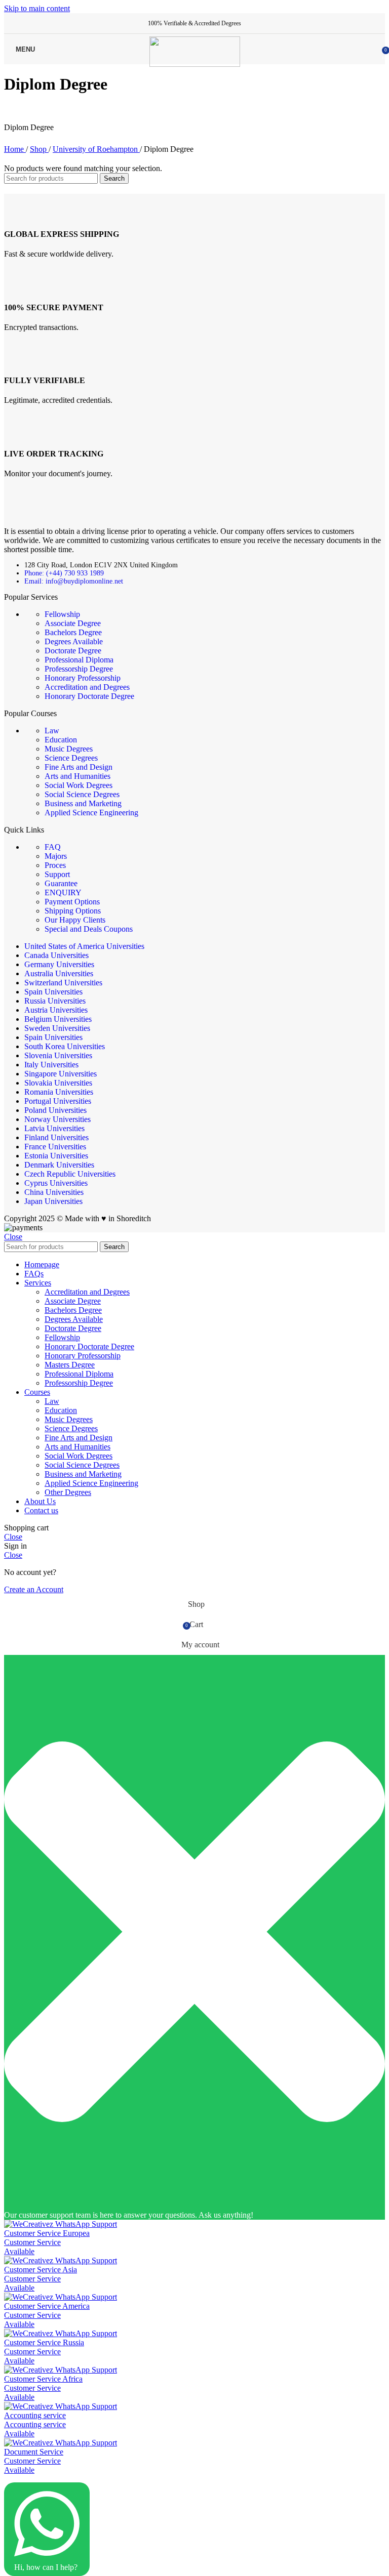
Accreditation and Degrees (87, 687)
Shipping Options (73, 911)
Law (52, 731)
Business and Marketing (83, 803)
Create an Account (34, 1589)
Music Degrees (69, 749)
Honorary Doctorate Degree (89, 696)
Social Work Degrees (79, 785)
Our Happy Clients (75, 920)
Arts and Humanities (77, 776)
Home (15, 149)
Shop (39, 149)
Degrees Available (74, 641)
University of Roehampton (96, 149)
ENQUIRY (63, 892)
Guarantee (61, 883)
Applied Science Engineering (91, 813)
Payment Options (72, 902)
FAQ (53, 847)
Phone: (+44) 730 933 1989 (64, 573)
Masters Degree (70, 1365)
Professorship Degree (79, 669)
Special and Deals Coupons (89, 929)
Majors (56, 856)
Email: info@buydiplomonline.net (74, 581)
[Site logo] (195, 64)
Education (61, 740)
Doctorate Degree (73, 651)
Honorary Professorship (83, 678)
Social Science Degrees (82, 794)
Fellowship (62, 614)
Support (57, 874)
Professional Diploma (79, 660)
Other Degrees (68, 1492)
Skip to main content (37, 8)
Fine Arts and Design (79, 767)
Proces (55, 865)
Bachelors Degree (73, 632)
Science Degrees (71, 758)
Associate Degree (73, 623)
